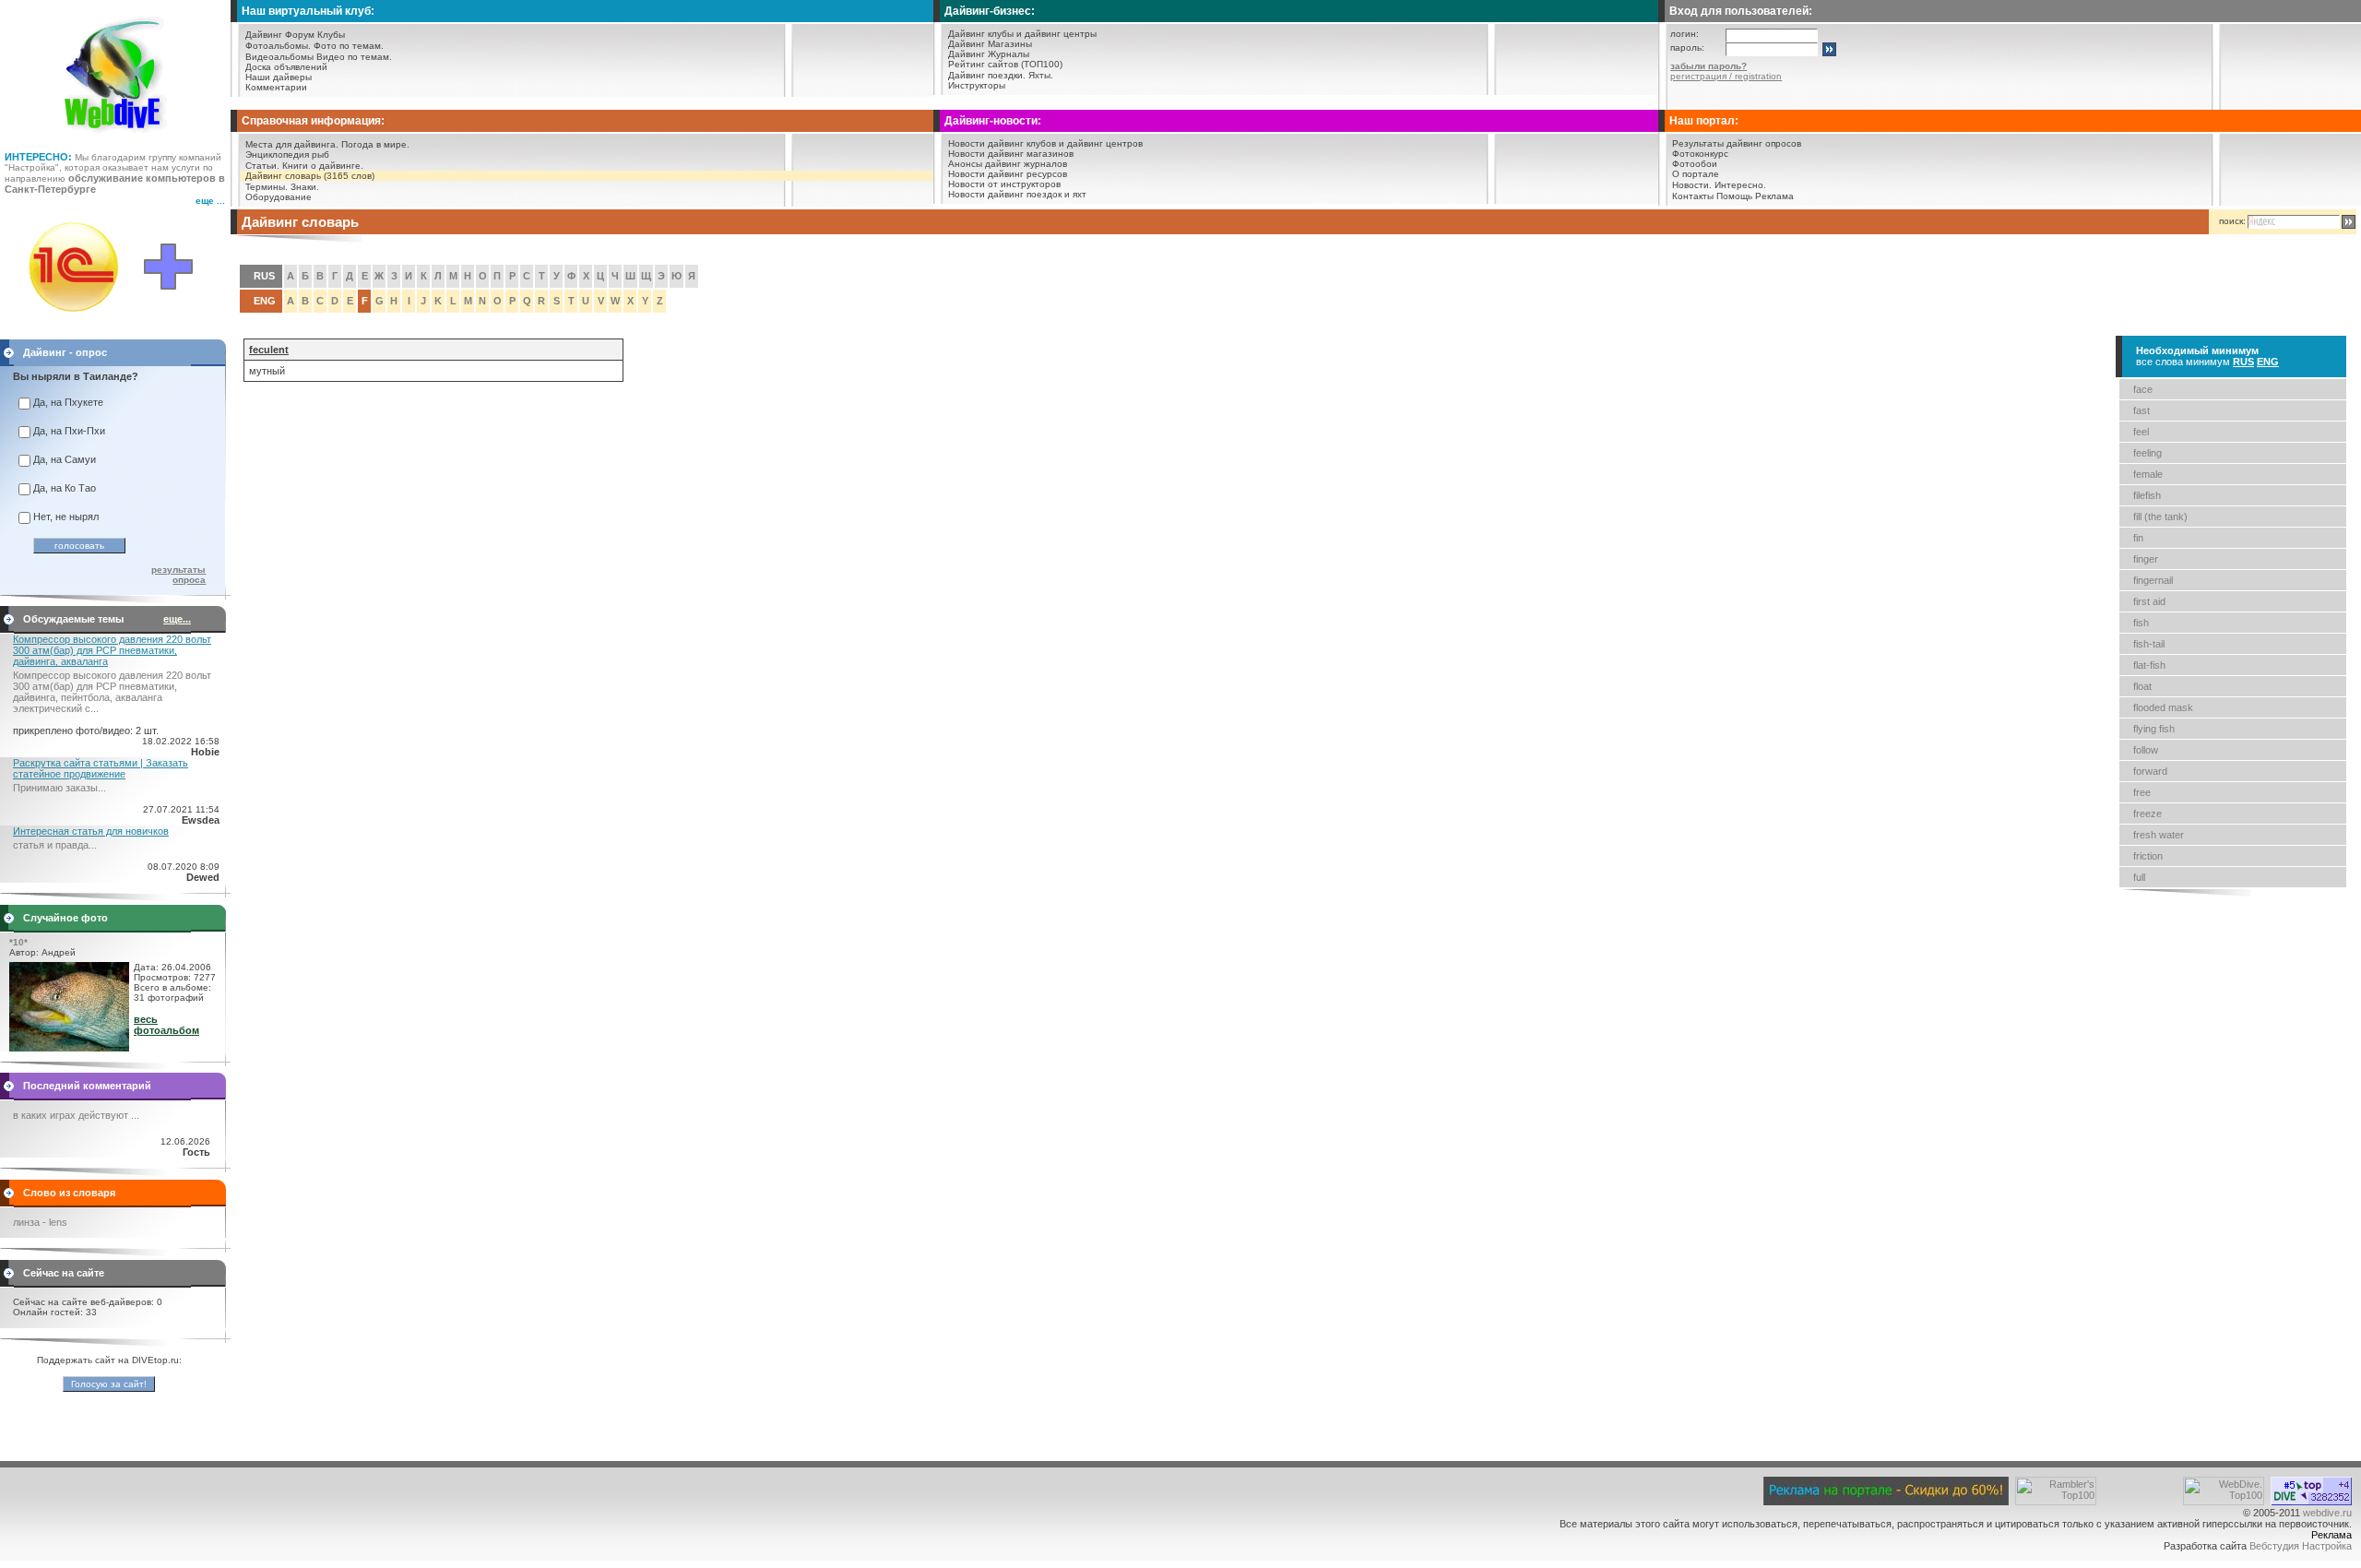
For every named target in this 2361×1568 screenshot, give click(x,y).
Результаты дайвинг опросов (1737, 143)
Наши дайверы (279, 77)
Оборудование (279, 197)
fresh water (2159, 835)
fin (2138, 538)
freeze (2147, 814)
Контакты (1693, 196)
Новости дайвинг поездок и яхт (1017, 194)
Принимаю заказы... (59, 788)
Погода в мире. (375, 144)
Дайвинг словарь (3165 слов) (310, 176)
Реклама (1774, 196)
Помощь (1734, 196)
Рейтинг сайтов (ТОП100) (1005, 64)
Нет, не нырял (66, 517)
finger (2146, 559)
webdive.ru (2327, 1513)
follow (2146, 750)
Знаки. (305, 187)
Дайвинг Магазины (990, 44)
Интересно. (1740, 185)
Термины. (267, 187)
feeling (2147, 453)
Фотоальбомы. (278, 46)
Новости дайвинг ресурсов (1008, 174)
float (2142, 686)
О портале (1696, 174)
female (2148, 474)
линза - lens (40, 1222)
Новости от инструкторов (1004, 184)
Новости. (1692, 185)
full (2139, 877)
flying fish (2154, 729)
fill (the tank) (2160, 517)
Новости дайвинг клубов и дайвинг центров (1045, 143)
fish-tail (2149, 644)
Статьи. (262, 166)
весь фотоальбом (166, 1025)
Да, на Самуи (65, 459)
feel (2141, 432)
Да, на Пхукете (68, 402)
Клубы (331, 35)
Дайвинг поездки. (987, 75)
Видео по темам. (354, 57)
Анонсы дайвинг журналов (1008, 164)
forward (2150, 771)
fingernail (2153, 580)
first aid (2149, 601)
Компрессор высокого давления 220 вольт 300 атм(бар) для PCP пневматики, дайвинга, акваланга (112, 650)
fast (2142, 410)
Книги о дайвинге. (323, 166)
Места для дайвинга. (292, 144)
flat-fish (2149, 665)
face (2143, 389)
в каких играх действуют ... (76, 1115)
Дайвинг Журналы (989, 54)
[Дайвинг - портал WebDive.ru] (116, 138)
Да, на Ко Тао (65, 488)
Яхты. (1041, 75)
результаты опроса (178, 575)
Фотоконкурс (1700, 154)
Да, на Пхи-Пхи (69, 431)
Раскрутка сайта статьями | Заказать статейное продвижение (101, 768)
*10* (18, 942)
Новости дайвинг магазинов (1011, 154)
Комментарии (276, 87)
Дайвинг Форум (280, 35)
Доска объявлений (286, 67)
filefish (2147, 495)
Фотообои (1695, 164)
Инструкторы (977, 85)
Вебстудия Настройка (2301, 1546)
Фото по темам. (349, 46)
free (2142, 792)
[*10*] (69, 1048)
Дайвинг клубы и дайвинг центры (1022, 34)
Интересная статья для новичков (91, 831)
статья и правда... (55, 845)
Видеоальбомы (279, 57)
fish (2141, 623)
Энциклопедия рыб (287, 154)
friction (2148, 856)
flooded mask (2163, 707)
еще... (177, 619)
